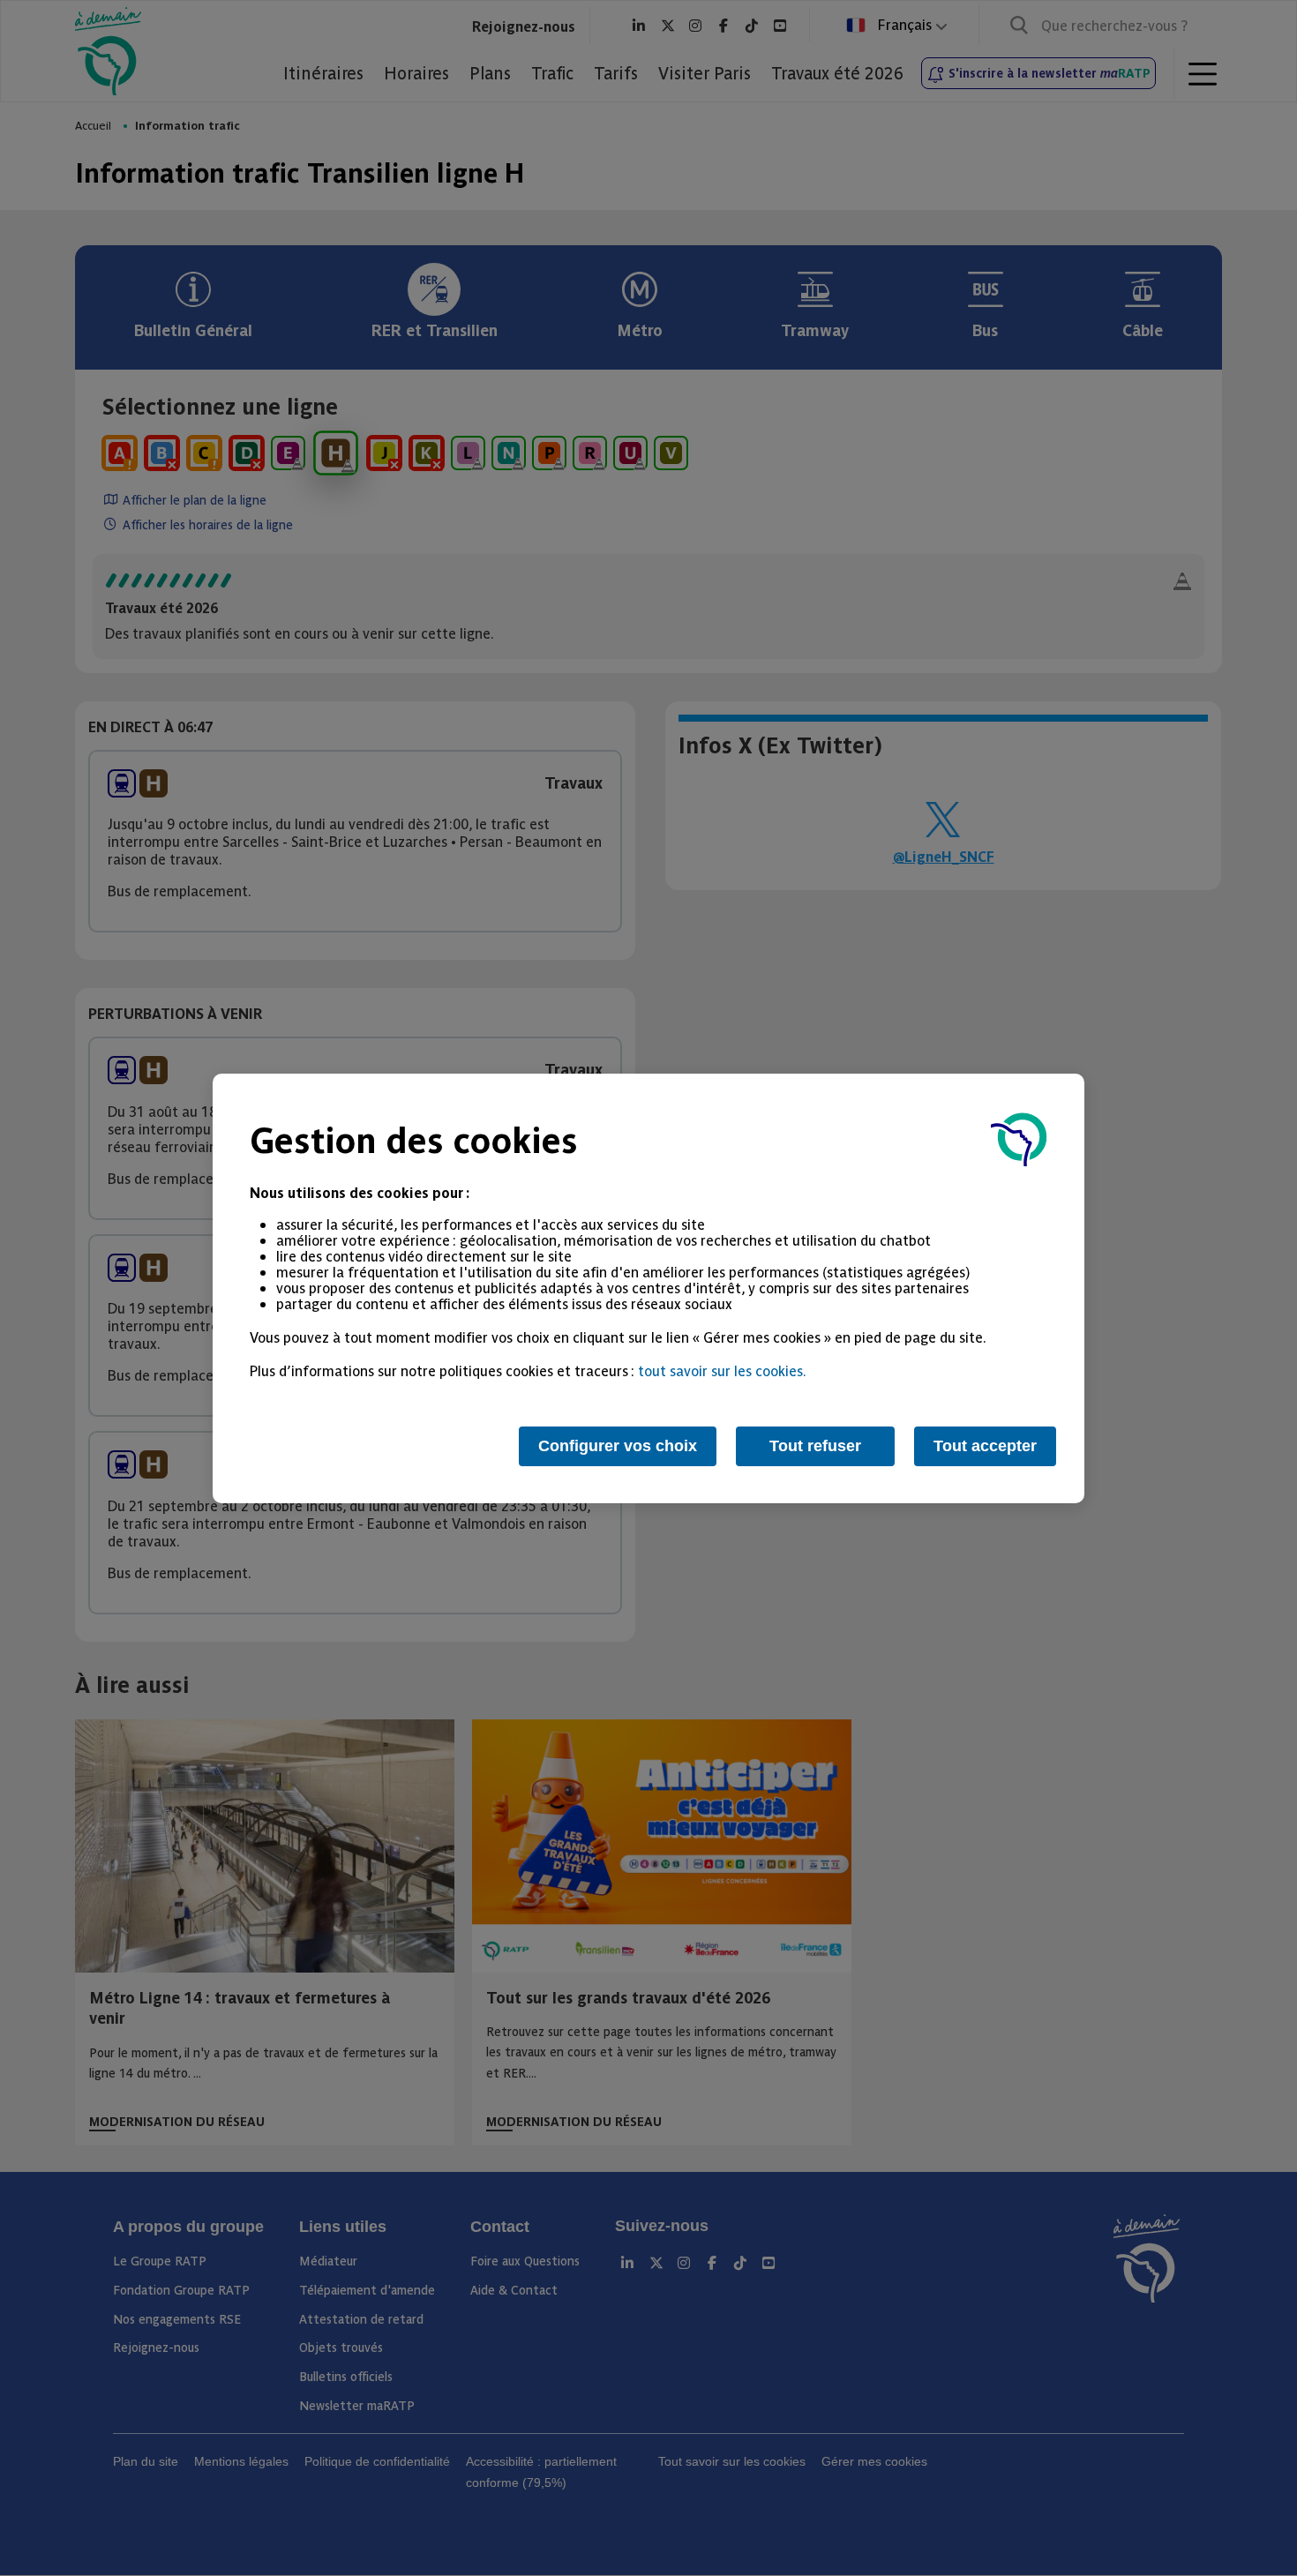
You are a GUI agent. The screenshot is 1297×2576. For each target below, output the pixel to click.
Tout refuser (815, 1446)
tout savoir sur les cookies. (722, 1370)
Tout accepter (985, 1446)
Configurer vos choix (618, 1446)
